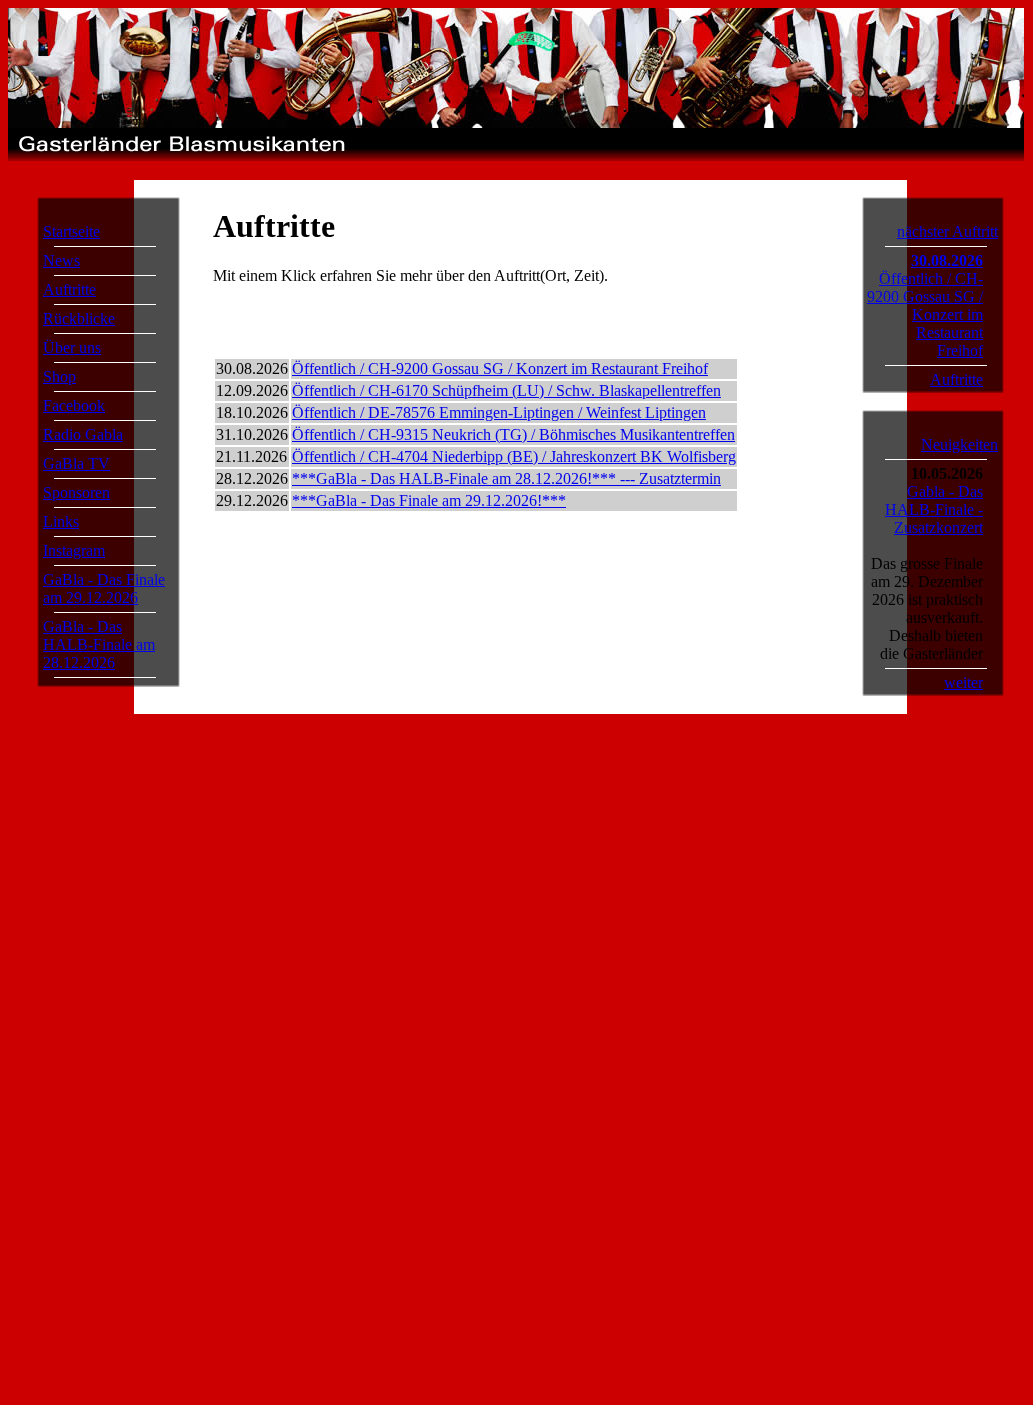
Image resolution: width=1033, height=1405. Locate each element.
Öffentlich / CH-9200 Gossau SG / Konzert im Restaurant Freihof (500, 368)
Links (61, 521)
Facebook (74, 405)
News (61, 260)
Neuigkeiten (959, 444)
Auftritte (69, 289)
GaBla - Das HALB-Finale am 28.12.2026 (99, 644)
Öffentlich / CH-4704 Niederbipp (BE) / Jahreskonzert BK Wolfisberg (514, 456)
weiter (963, 682)
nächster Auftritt (947, 231)
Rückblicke (79, 318)
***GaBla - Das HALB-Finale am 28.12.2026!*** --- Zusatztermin (506, 478)
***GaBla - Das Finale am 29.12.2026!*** (429, 500)
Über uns (72, 347)
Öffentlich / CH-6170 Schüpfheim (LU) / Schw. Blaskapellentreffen (506, 390)
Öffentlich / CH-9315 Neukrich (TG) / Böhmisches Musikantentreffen (513, 434)
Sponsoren (76, 492)
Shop (59, 376)
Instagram (74, 550)
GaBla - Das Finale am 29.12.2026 (104, 588)
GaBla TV (76, 463)
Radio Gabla (83, 434)
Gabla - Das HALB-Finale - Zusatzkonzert (934, 509)
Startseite (71, 231)
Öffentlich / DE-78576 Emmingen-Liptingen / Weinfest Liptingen (499, 412)
